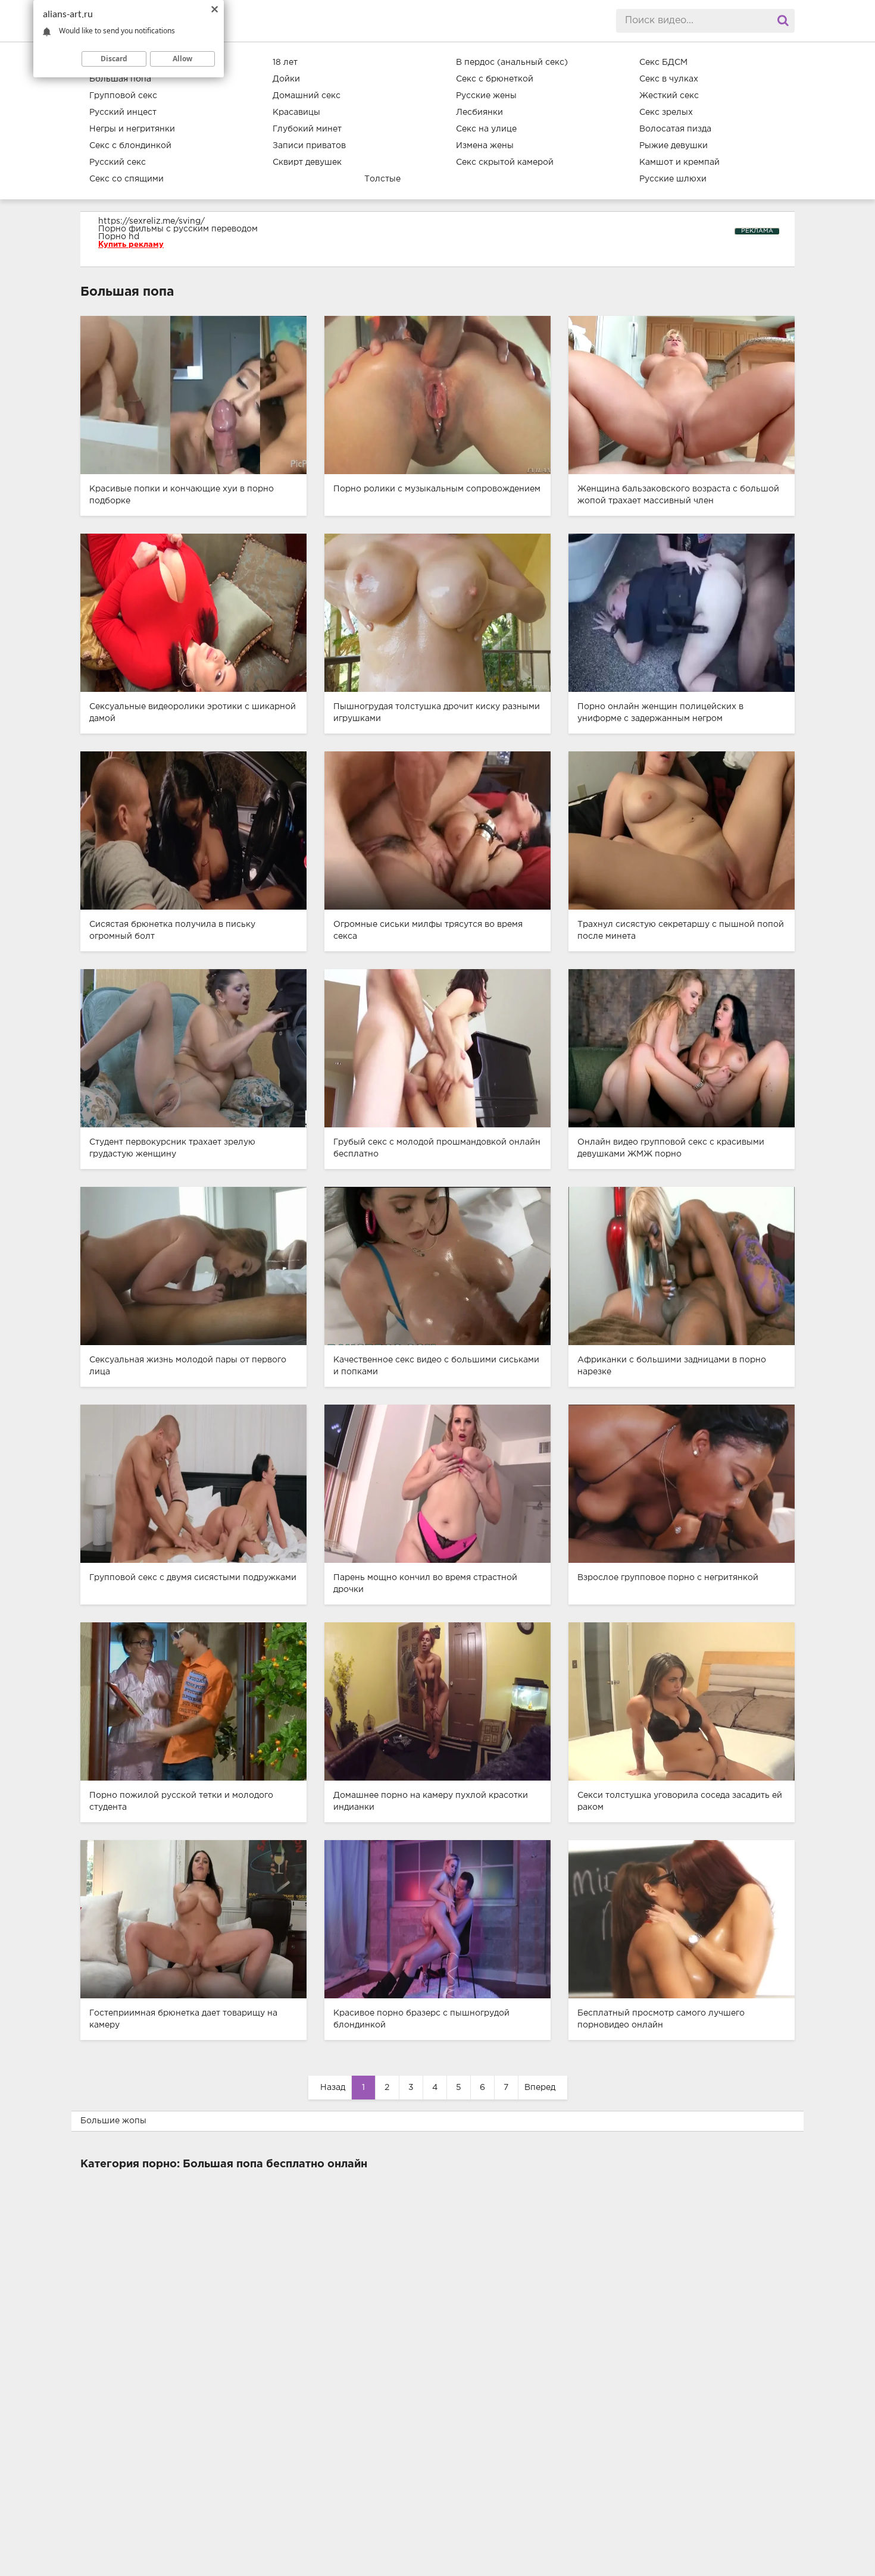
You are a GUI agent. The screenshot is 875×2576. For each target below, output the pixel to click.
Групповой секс (123, 96)
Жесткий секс (669, 96)
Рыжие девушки (674, 146)
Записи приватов (309, 146)
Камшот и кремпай (679, 162)
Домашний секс (307, 96)
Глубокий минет (307, 129)
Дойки (286, 79)
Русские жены (486, 96)
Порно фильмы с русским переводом (178, 229)
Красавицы (296, 112)
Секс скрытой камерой (505, 162)
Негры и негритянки (132, 129)
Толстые (382, 179)
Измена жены (485, 146)
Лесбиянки (479, 112)
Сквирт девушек (307, 162)
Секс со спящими (126, 179)
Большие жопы (113, 2121)
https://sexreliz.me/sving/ (151, 221)
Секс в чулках (669, 79)
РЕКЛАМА (757, 231)
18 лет (285, 62)
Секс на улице (486, 129)
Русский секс (118, 162)
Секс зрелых (666, 112)
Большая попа (120, 79)
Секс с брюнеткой (495, 79)
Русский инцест (123, 112)
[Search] (783, 21)
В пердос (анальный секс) (512, 62)
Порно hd (119, 237)
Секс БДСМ (663, 62)
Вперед (540, 2088)
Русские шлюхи (673, 179)
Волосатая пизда (675, 129)
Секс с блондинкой (130, 146)
